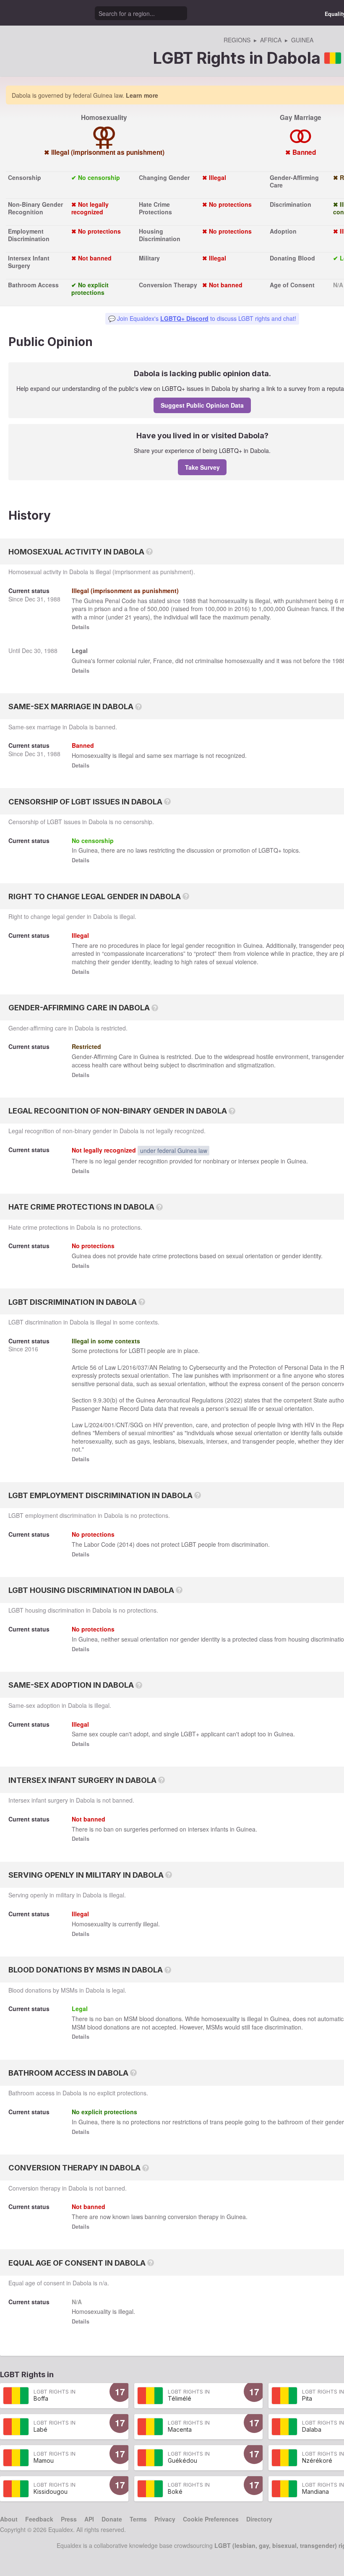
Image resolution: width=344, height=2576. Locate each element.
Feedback (39, 2519)
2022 (234, 1400)
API (89, 2519)
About (9, 2519)
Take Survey (202, 467)
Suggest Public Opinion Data (202, 405)
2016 (241, 609)
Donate (112, 2519)
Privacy (165, 2519)
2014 (126, 1544)
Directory (259, 2519)
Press (69, 2519)
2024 (96, 1425)
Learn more (142, 95)
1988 (54, 599)
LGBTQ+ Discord (184, 318)
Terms (138, 2519)
